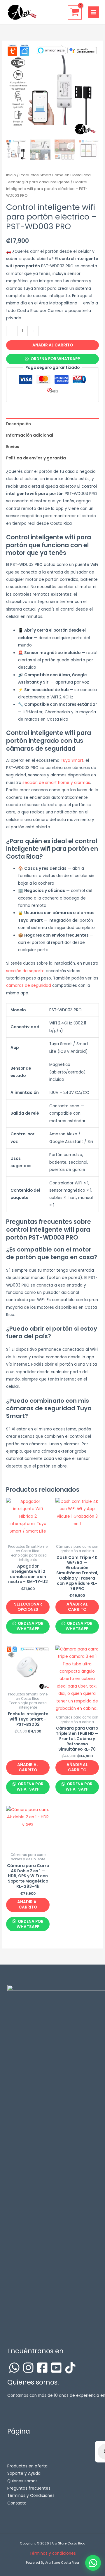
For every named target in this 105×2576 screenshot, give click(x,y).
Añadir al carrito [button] (77, 1607)
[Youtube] (56, 2368)
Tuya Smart (72, 760)
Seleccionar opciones (28, 1607)
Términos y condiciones (53, 2553)
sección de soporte (25, 971)
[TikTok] (70, 2368)
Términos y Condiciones (31, 2496)
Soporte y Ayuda (24, 2473)
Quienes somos (22, 2481)
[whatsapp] (14, 2368)
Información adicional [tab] (30, 435)
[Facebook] (42, 2368)
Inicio (11, 175)
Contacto (17, 2503)
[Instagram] (28, 2368)
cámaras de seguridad (29, 985)
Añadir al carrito (53, 345)
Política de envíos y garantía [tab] (36, 458)
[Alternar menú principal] (93, 12)
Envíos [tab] (13, 447)
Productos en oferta (27, 2466)
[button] (52, 359)
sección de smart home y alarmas (56, 783)
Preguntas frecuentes (29, 2488)
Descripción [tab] (19, 424)
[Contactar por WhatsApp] (93, 2563)
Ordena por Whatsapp (55, 359)
